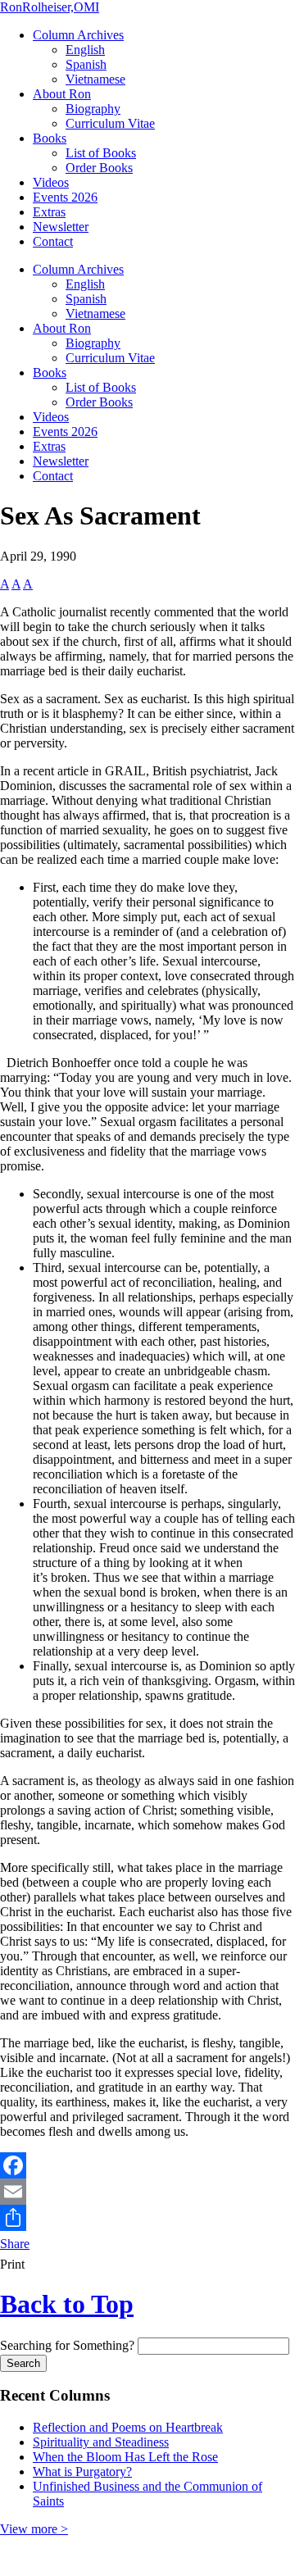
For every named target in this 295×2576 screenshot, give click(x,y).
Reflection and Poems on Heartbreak (128, 2427)
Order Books (99, 168)
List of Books (101, 153)
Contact (53, 241)
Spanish (86, 64)
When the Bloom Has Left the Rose (125, 2457)
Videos (51, 182)
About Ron (62, 94)
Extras (49, 212)
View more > (34, 2529)
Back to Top (67, 2304)
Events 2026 (65, 197)
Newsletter (61, 227)
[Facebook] (147, 2165)
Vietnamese (95, 79)
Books (50, 138)
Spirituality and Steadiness (101, 2442)
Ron (50, 7)
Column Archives (78, 35)
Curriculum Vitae (110, 123)
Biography (93, 109)
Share (15, 2244)
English (85, 50)
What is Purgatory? (82, 2472)
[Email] (147, 2192)
